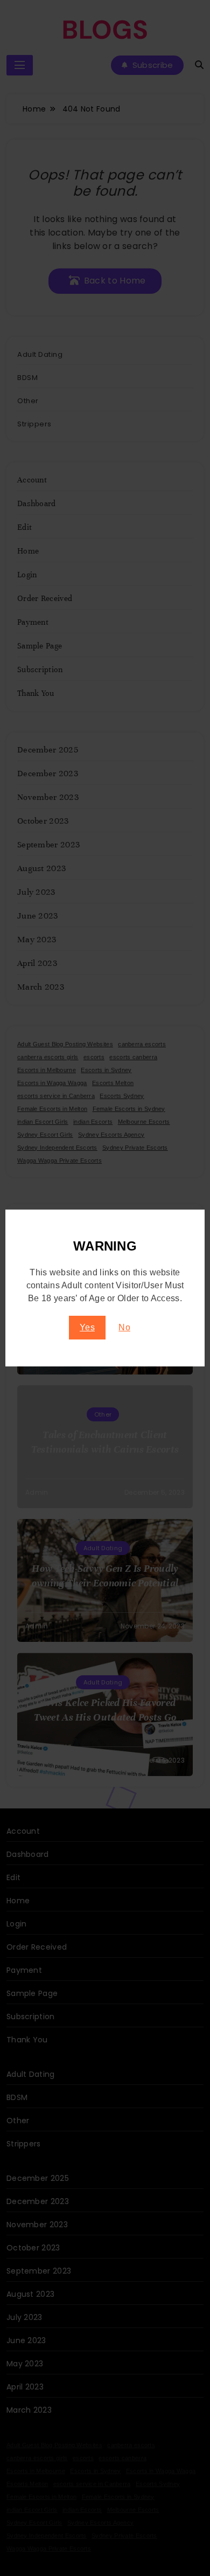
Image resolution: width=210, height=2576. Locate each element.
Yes (87, 1327)
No (124, 1327)
